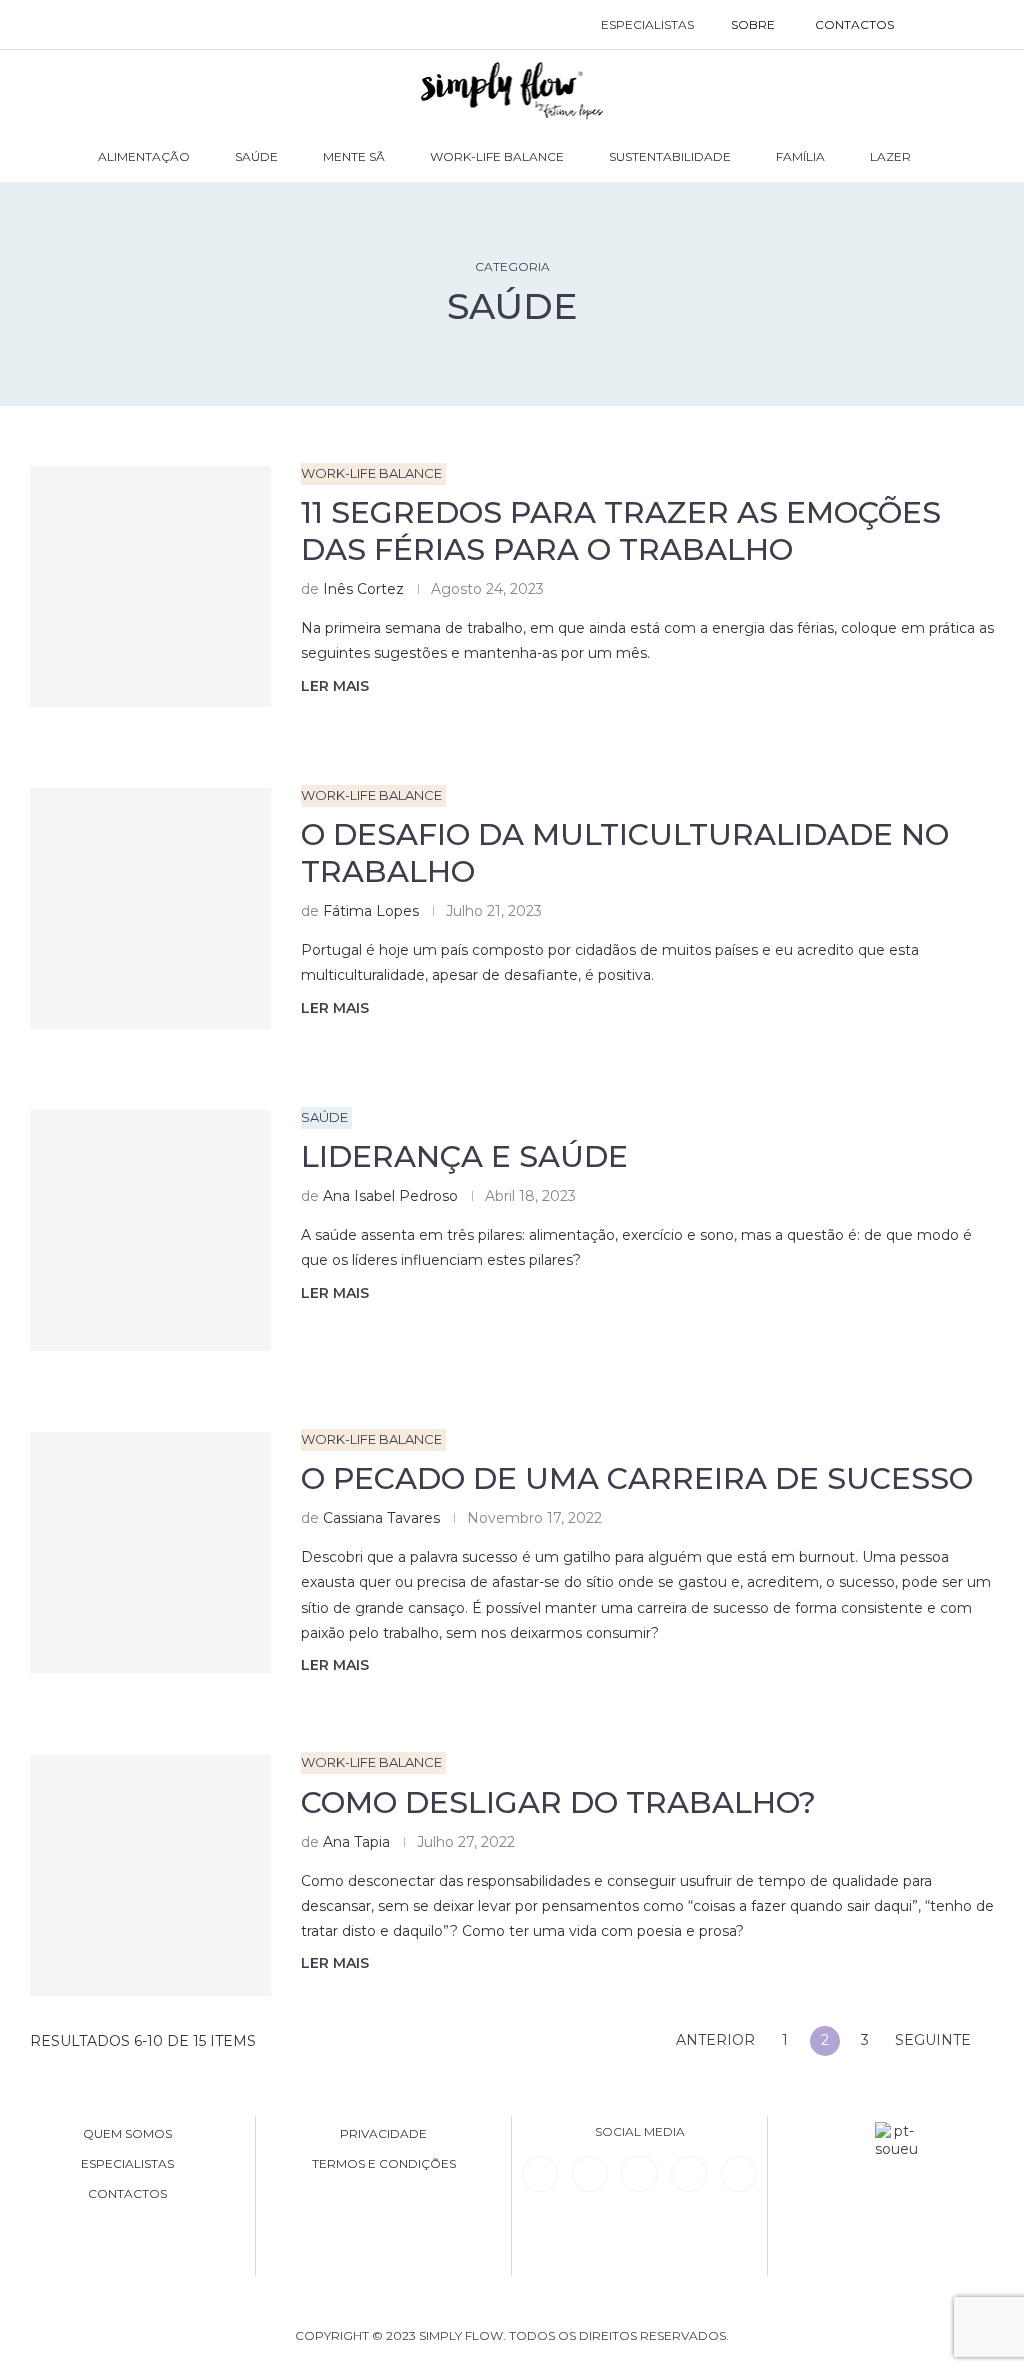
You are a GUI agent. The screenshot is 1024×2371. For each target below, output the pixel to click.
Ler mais (335, 686)
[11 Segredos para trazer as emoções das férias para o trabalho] (150, 586)
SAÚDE (256, 156)
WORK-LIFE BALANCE (497, 156)
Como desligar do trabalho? (558, 1802)
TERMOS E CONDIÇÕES (384, 2164)
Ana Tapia (356, 1842)
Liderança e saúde (464, 1156)
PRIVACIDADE (383, 2134)
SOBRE (753, 24)
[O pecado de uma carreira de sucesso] (150, 1552)
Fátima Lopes (371, 911)
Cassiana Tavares (381, 1518)
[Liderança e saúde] (150, 1230)
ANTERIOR (713, 2040)
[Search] (934, 25)
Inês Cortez (363, 589)
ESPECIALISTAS (647, 24)
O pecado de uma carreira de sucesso (637, 1478)
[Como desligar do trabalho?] (150, 1875)
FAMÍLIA (800, 156)
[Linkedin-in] (540, 2174)
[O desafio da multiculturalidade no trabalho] (150, 908)
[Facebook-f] (590, 2174)
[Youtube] (689, 2174)
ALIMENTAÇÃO (144, 156)
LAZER (890, 156)
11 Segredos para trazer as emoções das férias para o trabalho (621, 531)
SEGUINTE (935, 2040)
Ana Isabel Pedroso (390, 1196)
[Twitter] (739, 2174)
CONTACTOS (854, 24)
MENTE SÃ (354, 156)
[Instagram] (639, 2174)
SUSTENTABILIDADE (670, 156)
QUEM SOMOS (127, 2134)
